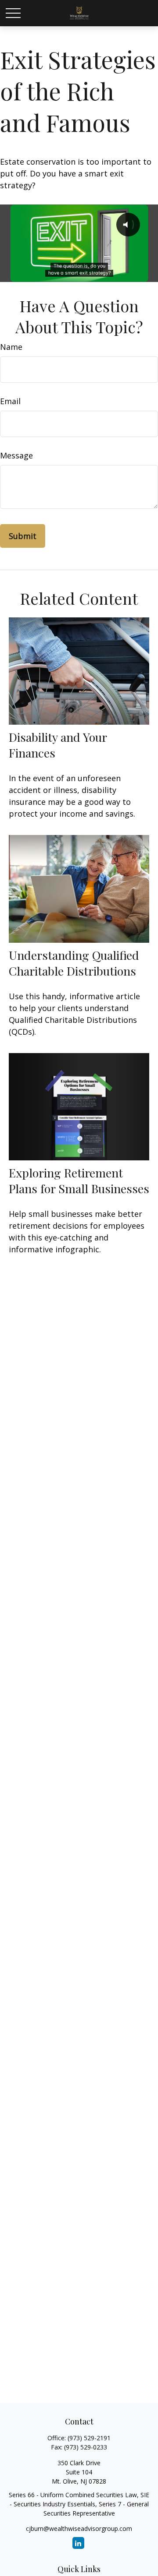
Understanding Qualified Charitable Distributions (74, 963)
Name (11, 347)
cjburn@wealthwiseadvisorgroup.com (79, 2528)
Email (10, 401)
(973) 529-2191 (89, 2438)
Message (16, 455)
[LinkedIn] (78, 2543)
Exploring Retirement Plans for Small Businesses (79, 1181)
